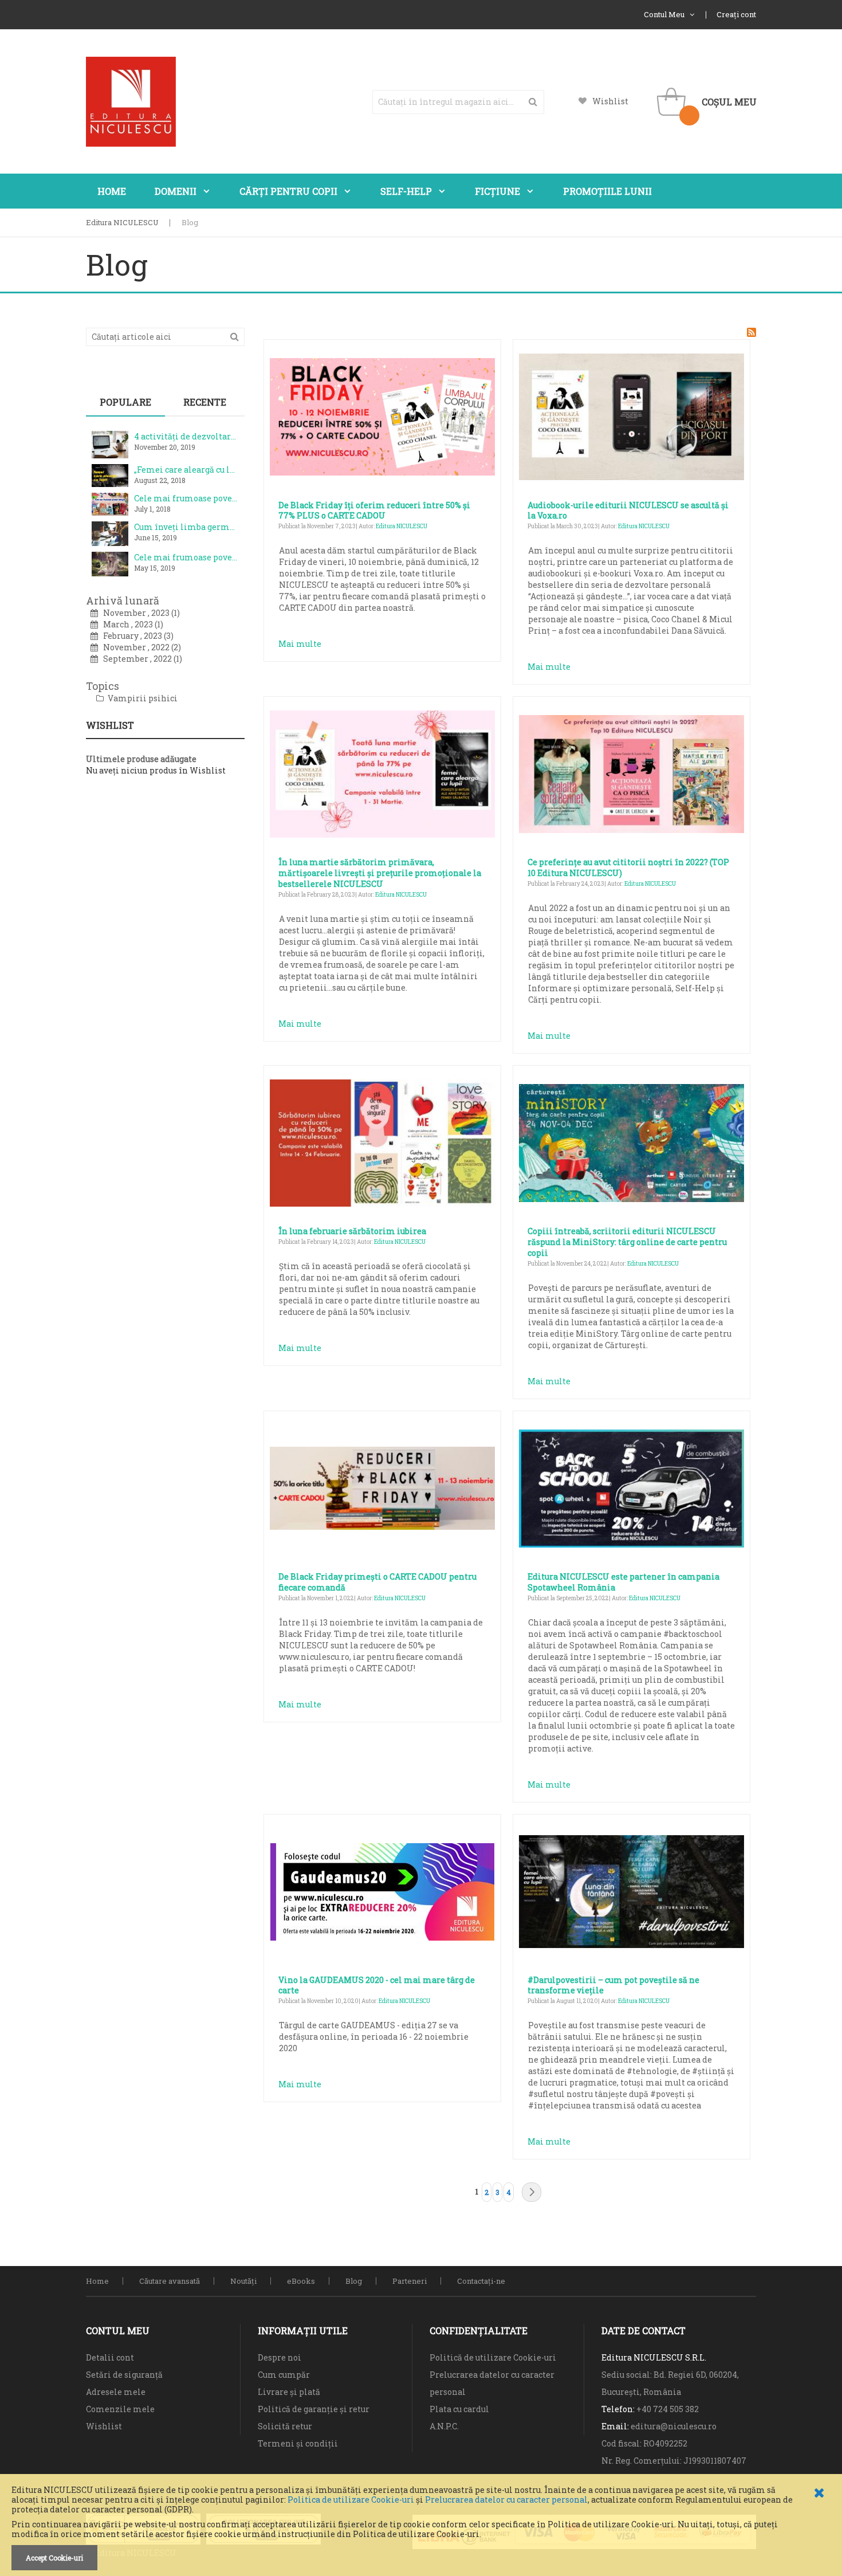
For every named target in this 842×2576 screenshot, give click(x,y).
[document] (421, 2528)
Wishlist (610, 101)
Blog (354, 2281)
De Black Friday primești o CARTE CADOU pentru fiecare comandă (377, 1582)
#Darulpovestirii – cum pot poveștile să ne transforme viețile (613, 1985)
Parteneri (410, 2281)
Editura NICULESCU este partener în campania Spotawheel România (623, 1582)
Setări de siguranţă (124, 2375)
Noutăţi (243, 2281)
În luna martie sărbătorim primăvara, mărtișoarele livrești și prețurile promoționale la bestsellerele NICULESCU (380, 873)
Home (97, 2281)
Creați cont (736, 14)
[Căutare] (235, 336)
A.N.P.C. (444, 2426)
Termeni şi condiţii (298, 2443)
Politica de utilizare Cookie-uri (351, 2500)
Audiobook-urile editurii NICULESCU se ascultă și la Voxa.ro (628, 511)
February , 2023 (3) (136, 636)
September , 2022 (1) (140, 659)
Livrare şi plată (289, 2392)
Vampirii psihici (142, 698)
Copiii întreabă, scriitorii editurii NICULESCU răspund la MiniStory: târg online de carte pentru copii (627, 1242)
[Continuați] (532, 2192)
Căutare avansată (170, 2281)
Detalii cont (110, 2357)
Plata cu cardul (459, 2409)
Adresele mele (116, 2392)
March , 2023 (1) (131, 624)
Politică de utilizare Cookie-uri (493, 2357)
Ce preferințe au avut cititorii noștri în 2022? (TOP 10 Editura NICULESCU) (628, 867)
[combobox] (458, 102)
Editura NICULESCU (122, 222)
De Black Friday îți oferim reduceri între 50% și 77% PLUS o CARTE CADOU (374, 511)
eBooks (301, 2281)
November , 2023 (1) (139, 613)
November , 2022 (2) (139, 647)
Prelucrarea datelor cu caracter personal (506, 2500)
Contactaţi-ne (481, 2281)
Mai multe (300, 644)
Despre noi (280, 2357)
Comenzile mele (120, 2409)
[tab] (125, 402)
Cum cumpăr (284, 2375)
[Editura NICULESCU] (131, 102)
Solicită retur (285, 2426)
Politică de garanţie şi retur (314, 2409)
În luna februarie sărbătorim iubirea (352, 1231)
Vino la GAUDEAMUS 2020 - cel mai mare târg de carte (377, 1985)
